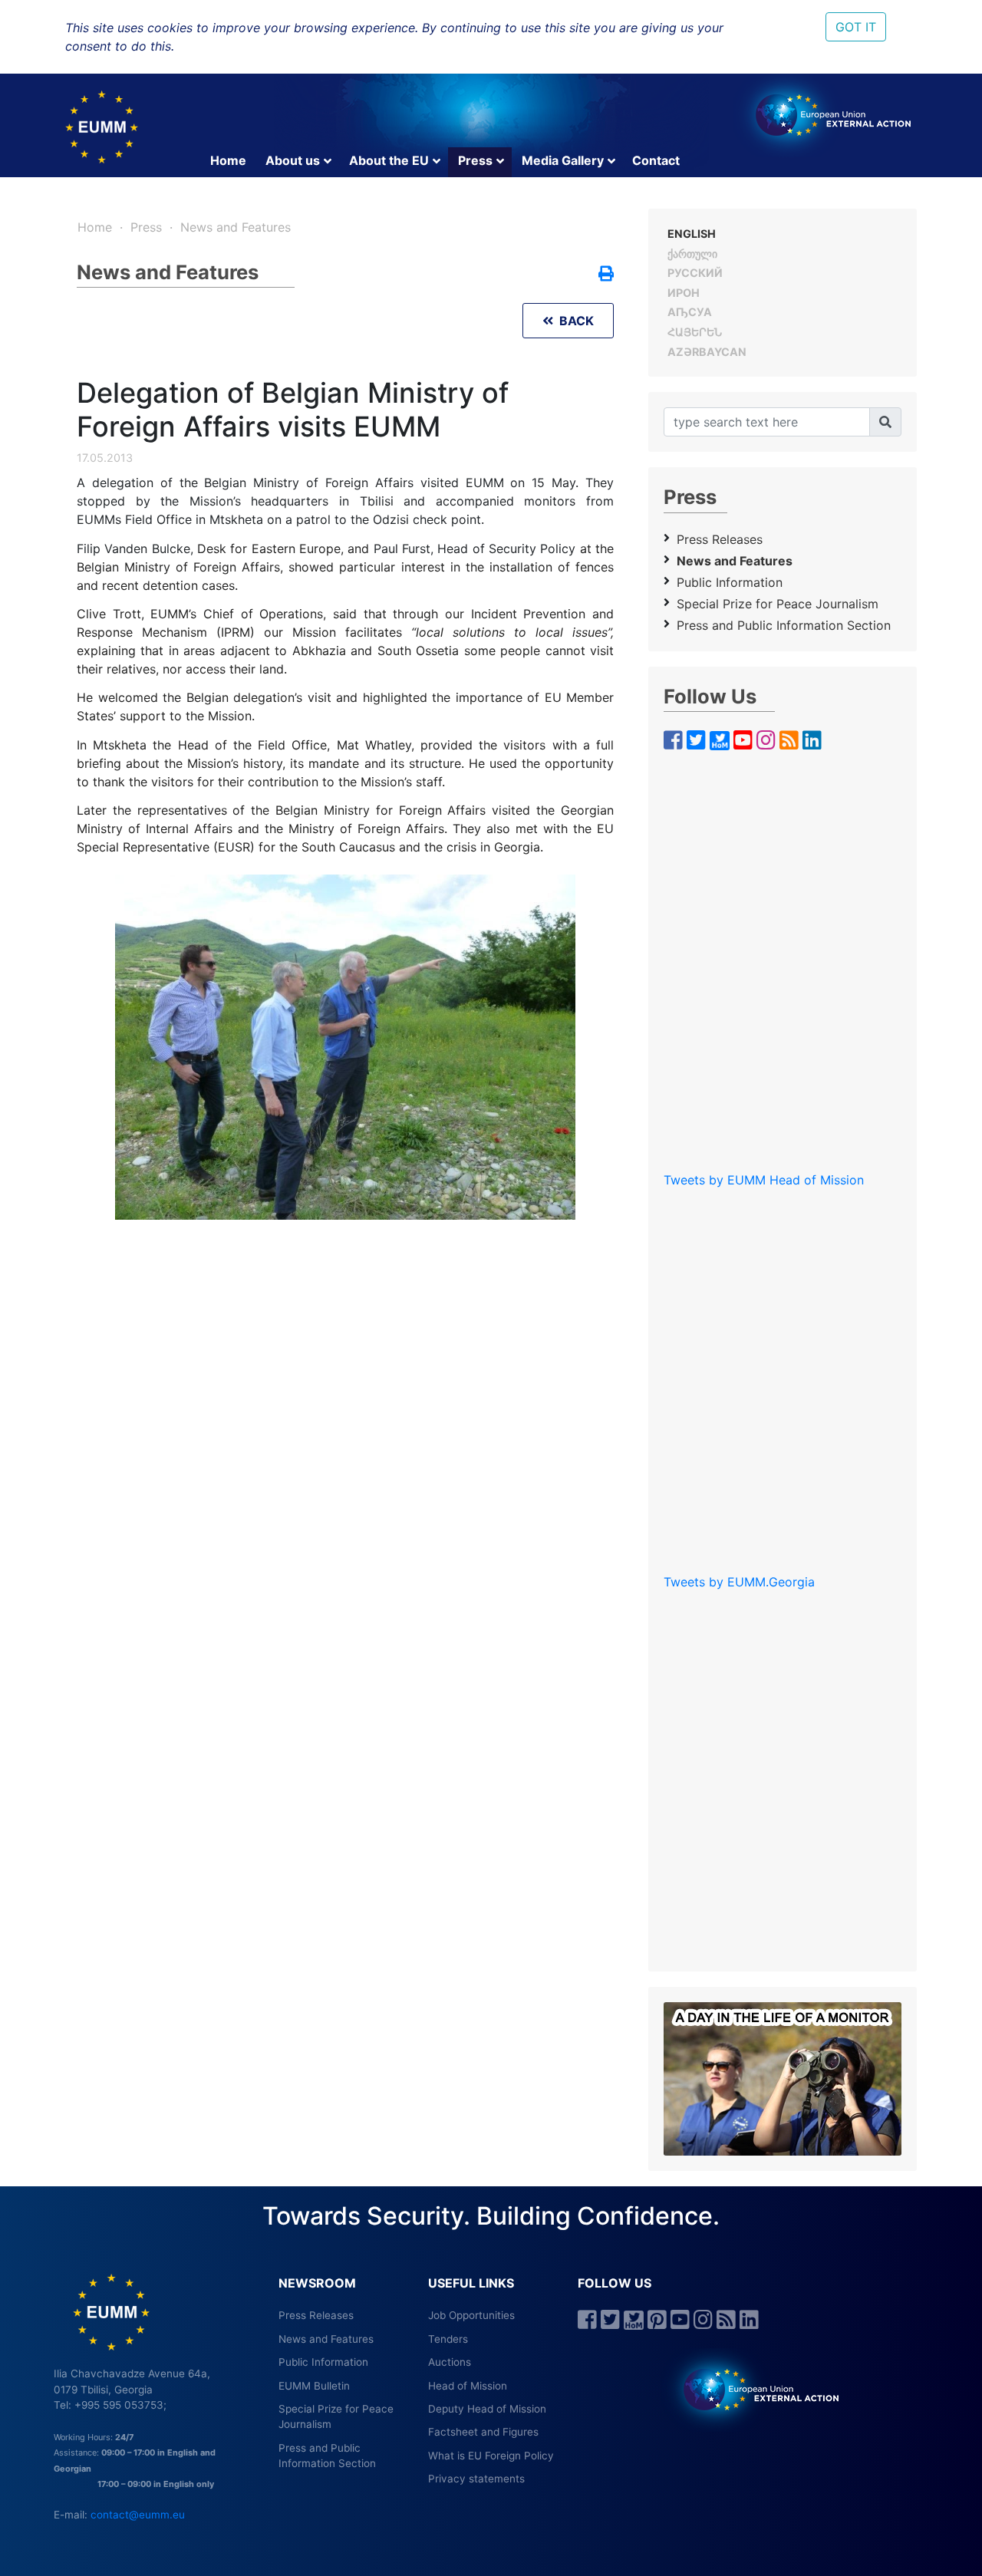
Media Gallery (563, 160)
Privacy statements (476, 2479)
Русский (695, 273)
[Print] (606, 275)
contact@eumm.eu (138, 2515)
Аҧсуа (690, 312)
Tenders (448, 2339)
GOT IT (856, 27)
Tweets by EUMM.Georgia (739, 1582)
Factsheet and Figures (483, 2432)
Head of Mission (468, 2386)
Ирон (684, 293)
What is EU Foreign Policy (491, 2456)
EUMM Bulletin (314, 2386)
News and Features (236, 227)
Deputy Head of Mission (487, 2409)
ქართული (692, 254)
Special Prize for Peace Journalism (778, 604)
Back (573, 321)
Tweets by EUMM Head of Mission (764, 1180)
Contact (656, 160)
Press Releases (720, 539)
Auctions (450, 2362)
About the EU (389, 160)
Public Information (730, 582)
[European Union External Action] (753, 2389)
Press (475, 160)
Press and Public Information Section (784, 625)
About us (293, 160)
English (692, 234)
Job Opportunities (471, 2315)
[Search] (885, 422)
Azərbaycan (707, 352)
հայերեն (695, 332)
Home (228, 160)
